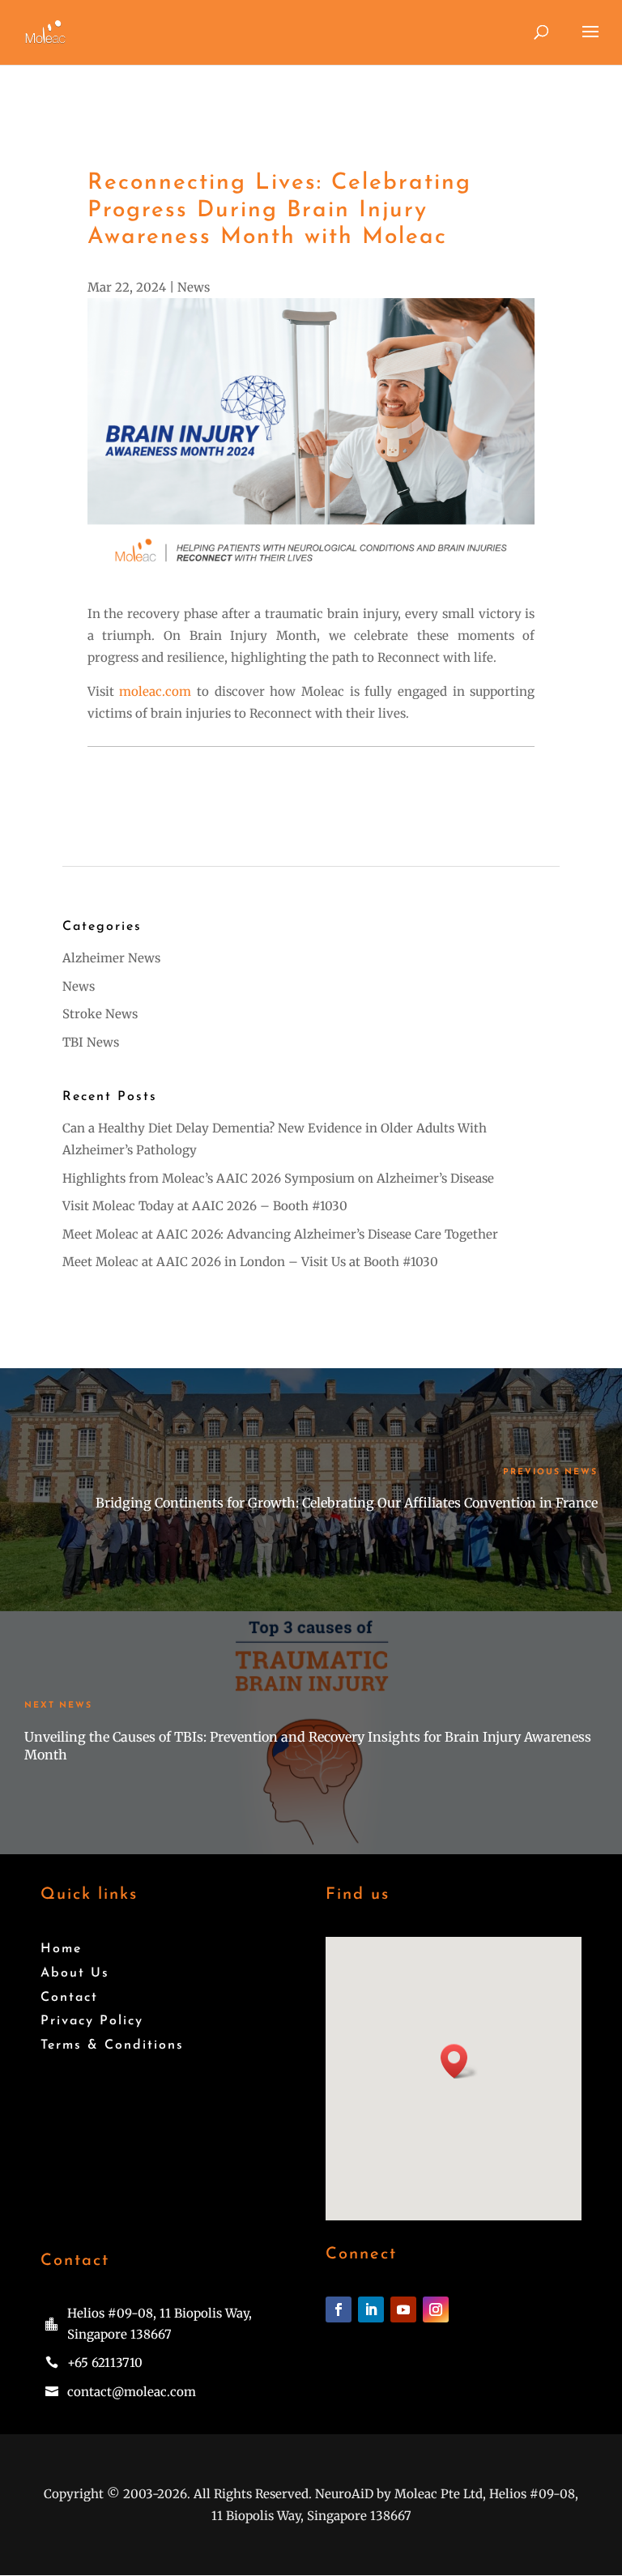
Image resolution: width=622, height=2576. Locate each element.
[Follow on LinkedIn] (371, 2309)
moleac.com (155, 691)
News (194, 287)
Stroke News (100, 1014)
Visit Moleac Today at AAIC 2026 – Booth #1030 (205, 1206)
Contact (69, 1998)
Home (61, 1949)
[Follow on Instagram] (436, 2309)
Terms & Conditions (112, 2045)
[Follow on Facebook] (339, 2309)
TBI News (91, 1042)
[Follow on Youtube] (403, 2309)
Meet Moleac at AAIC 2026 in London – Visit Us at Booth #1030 (250, 1262)
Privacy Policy (92, 2021)
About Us (75, 1973)
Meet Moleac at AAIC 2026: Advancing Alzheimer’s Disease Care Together (280, 1234)
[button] (459, 2061)
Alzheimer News (111, 958)
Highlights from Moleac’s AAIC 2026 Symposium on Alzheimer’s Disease (278, 1178)
